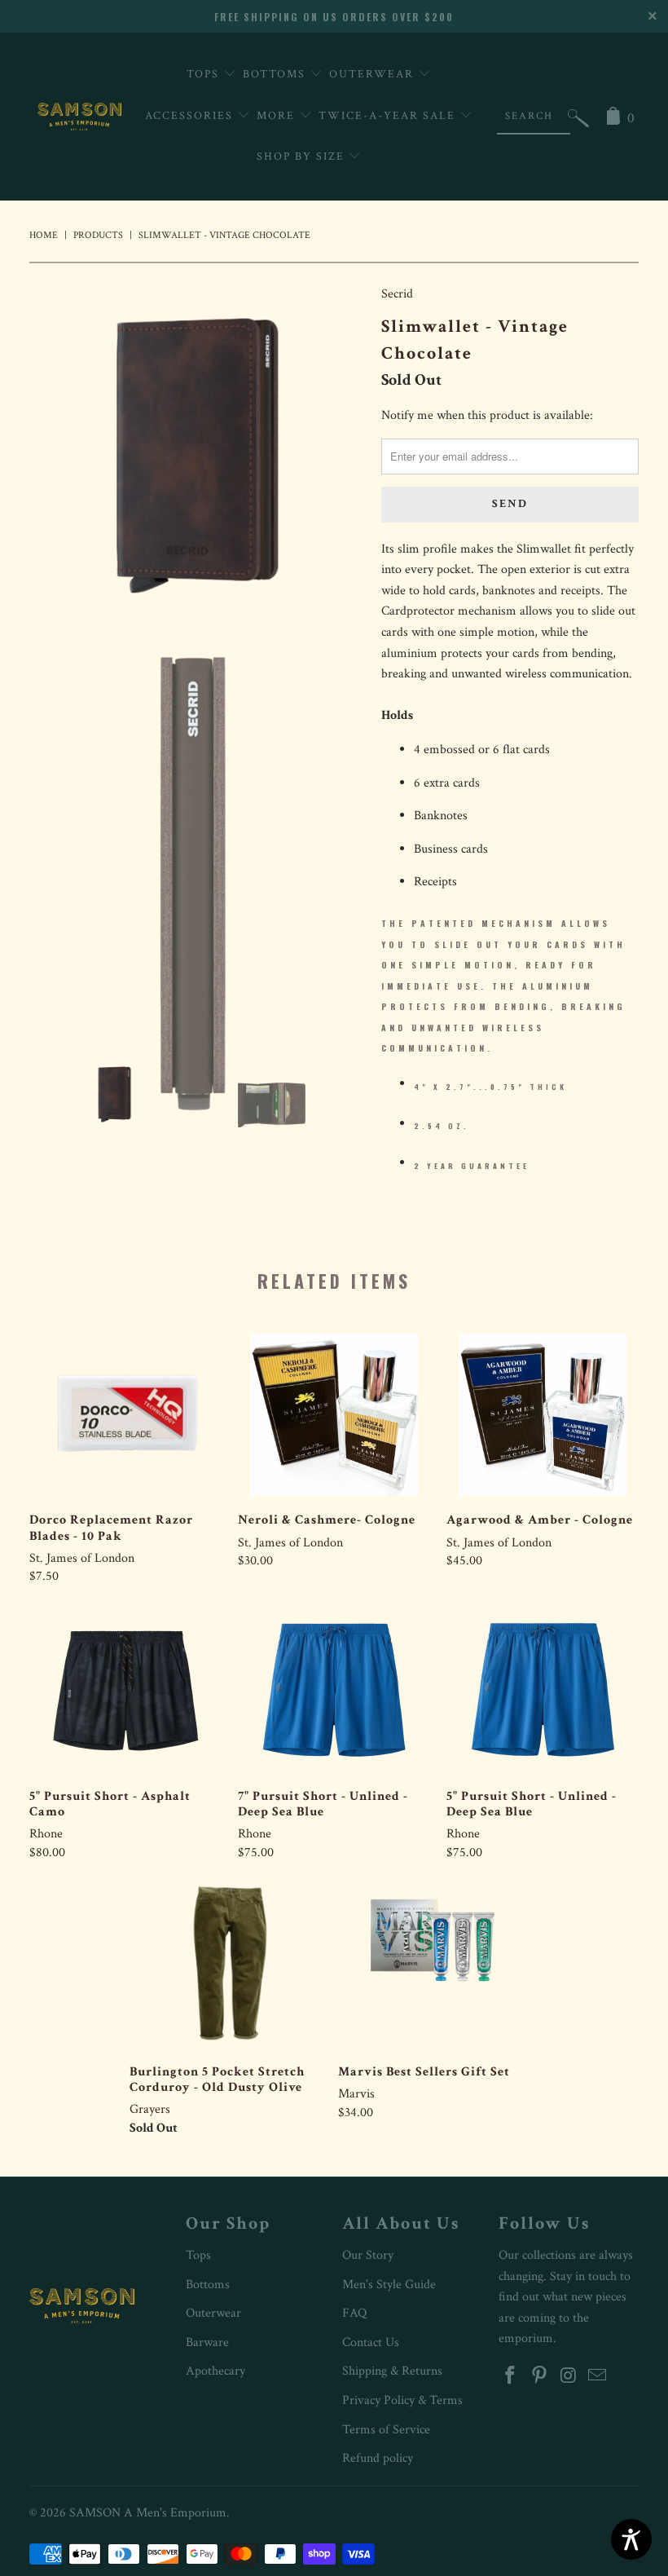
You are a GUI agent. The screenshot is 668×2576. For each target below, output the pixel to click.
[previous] (47, 455)
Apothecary (215, 2371)
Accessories (191, 116)
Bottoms (276, 74)
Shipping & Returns (392, 2371)
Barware (207, 2342)
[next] (347, 455)
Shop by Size (303, 157)
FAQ (354, 2313)
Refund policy (378, 2458)
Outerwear (374, 74)
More (278, 116)
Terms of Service (386, 2430)
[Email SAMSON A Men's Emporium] (598, 2377)
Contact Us (371, 2342)
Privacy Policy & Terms (402, 2400)
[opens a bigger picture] (197, 455)
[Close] (654, 14)
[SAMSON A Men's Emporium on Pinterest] (540, 2377)
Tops (205, 74)
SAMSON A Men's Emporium (148, 2513)
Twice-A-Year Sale (389, 116)
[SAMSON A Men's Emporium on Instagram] (569, 2377)
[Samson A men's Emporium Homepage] (79, 117)
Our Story (368, 2255)
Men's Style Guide (389, 2285)
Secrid (397, 294)
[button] (578, 122)
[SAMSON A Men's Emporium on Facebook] (511, 2377)
